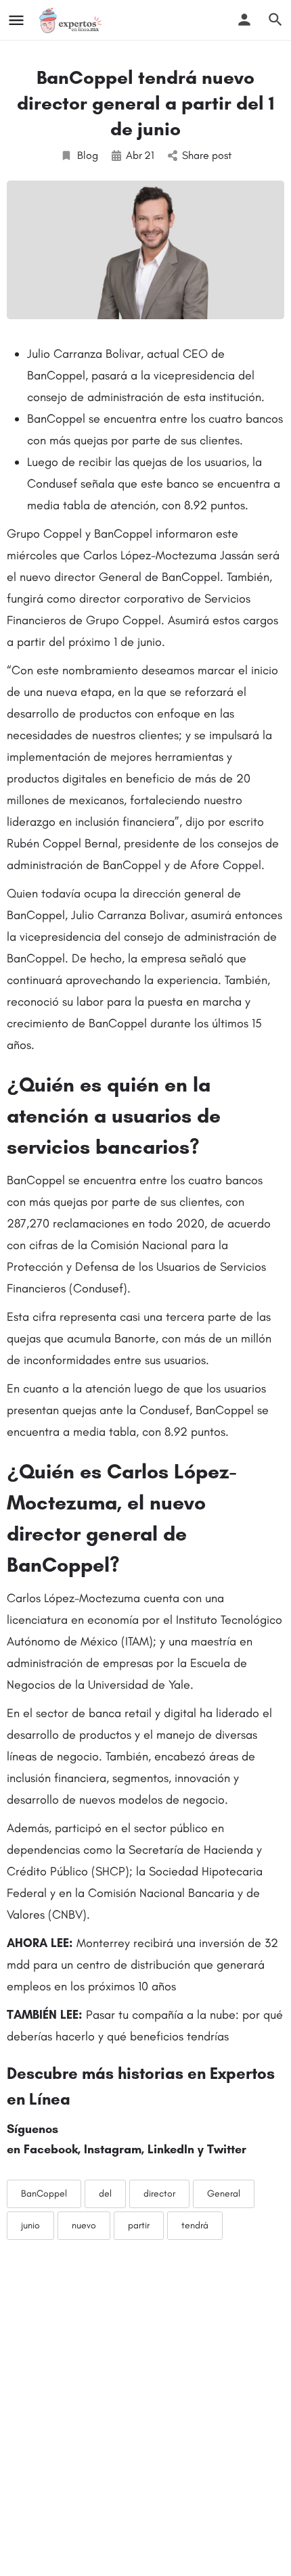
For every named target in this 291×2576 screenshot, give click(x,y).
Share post (207, 155)
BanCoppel (44, 2194)
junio (30, 2225)
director (159, 2194)
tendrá (195, 2225)
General (224, 2194)
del (105, 2194)
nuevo (84, 2225)
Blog (88, 155)
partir (139, 2225)
